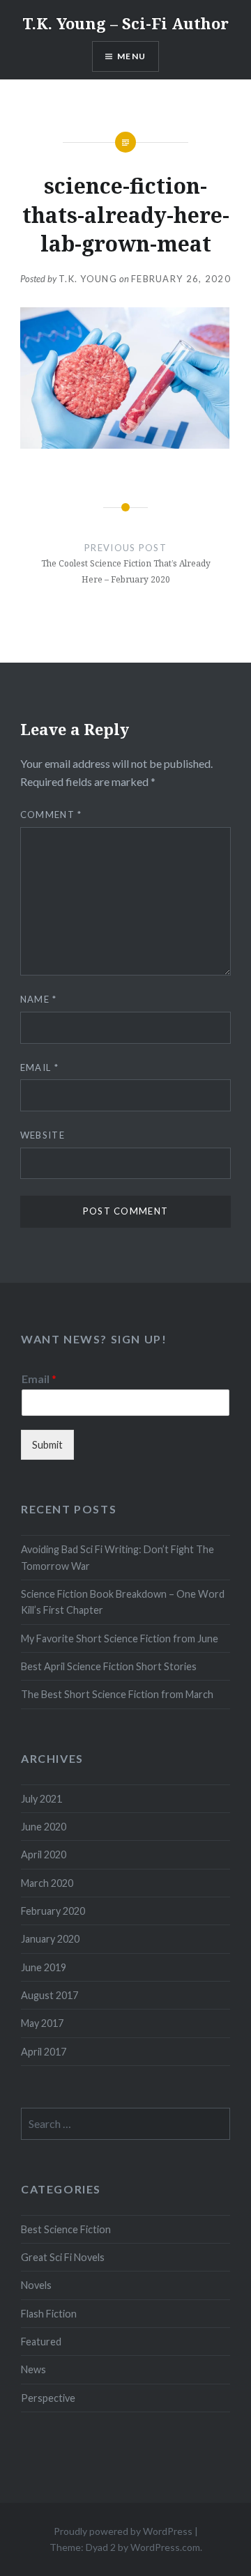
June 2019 (44, 1967)
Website (43, 1135)
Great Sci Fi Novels (63, 2257)
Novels (36, 2285)
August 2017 (50, 1995)
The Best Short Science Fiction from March (117, 1694)
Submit (47, 1445)
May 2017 (42, 2023)
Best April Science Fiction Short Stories (109, 1666)
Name (39, 999)
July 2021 (41, 1799)
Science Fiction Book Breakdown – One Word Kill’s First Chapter (123, 1602)
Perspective (48, 2398)
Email (39, 1067)
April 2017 (44, 2052)
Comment (51, 815)
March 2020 (47, 1883)
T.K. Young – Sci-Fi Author (125, 23)
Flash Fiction (49, 2314)
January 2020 (50, 1939)
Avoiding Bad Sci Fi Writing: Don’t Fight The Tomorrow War (117, 1557)
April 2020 (44, 1854)
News (33, 2369)
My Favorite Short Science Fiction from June (120, 1638)
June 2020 (44, 1827)
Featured (41, 2342)
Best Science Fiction (66, 2229)
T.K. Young (88, 279)
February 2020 (53, 1911)
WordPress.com (165, 2547)
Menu (131, 56)
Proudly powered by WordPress (123, 2531)
